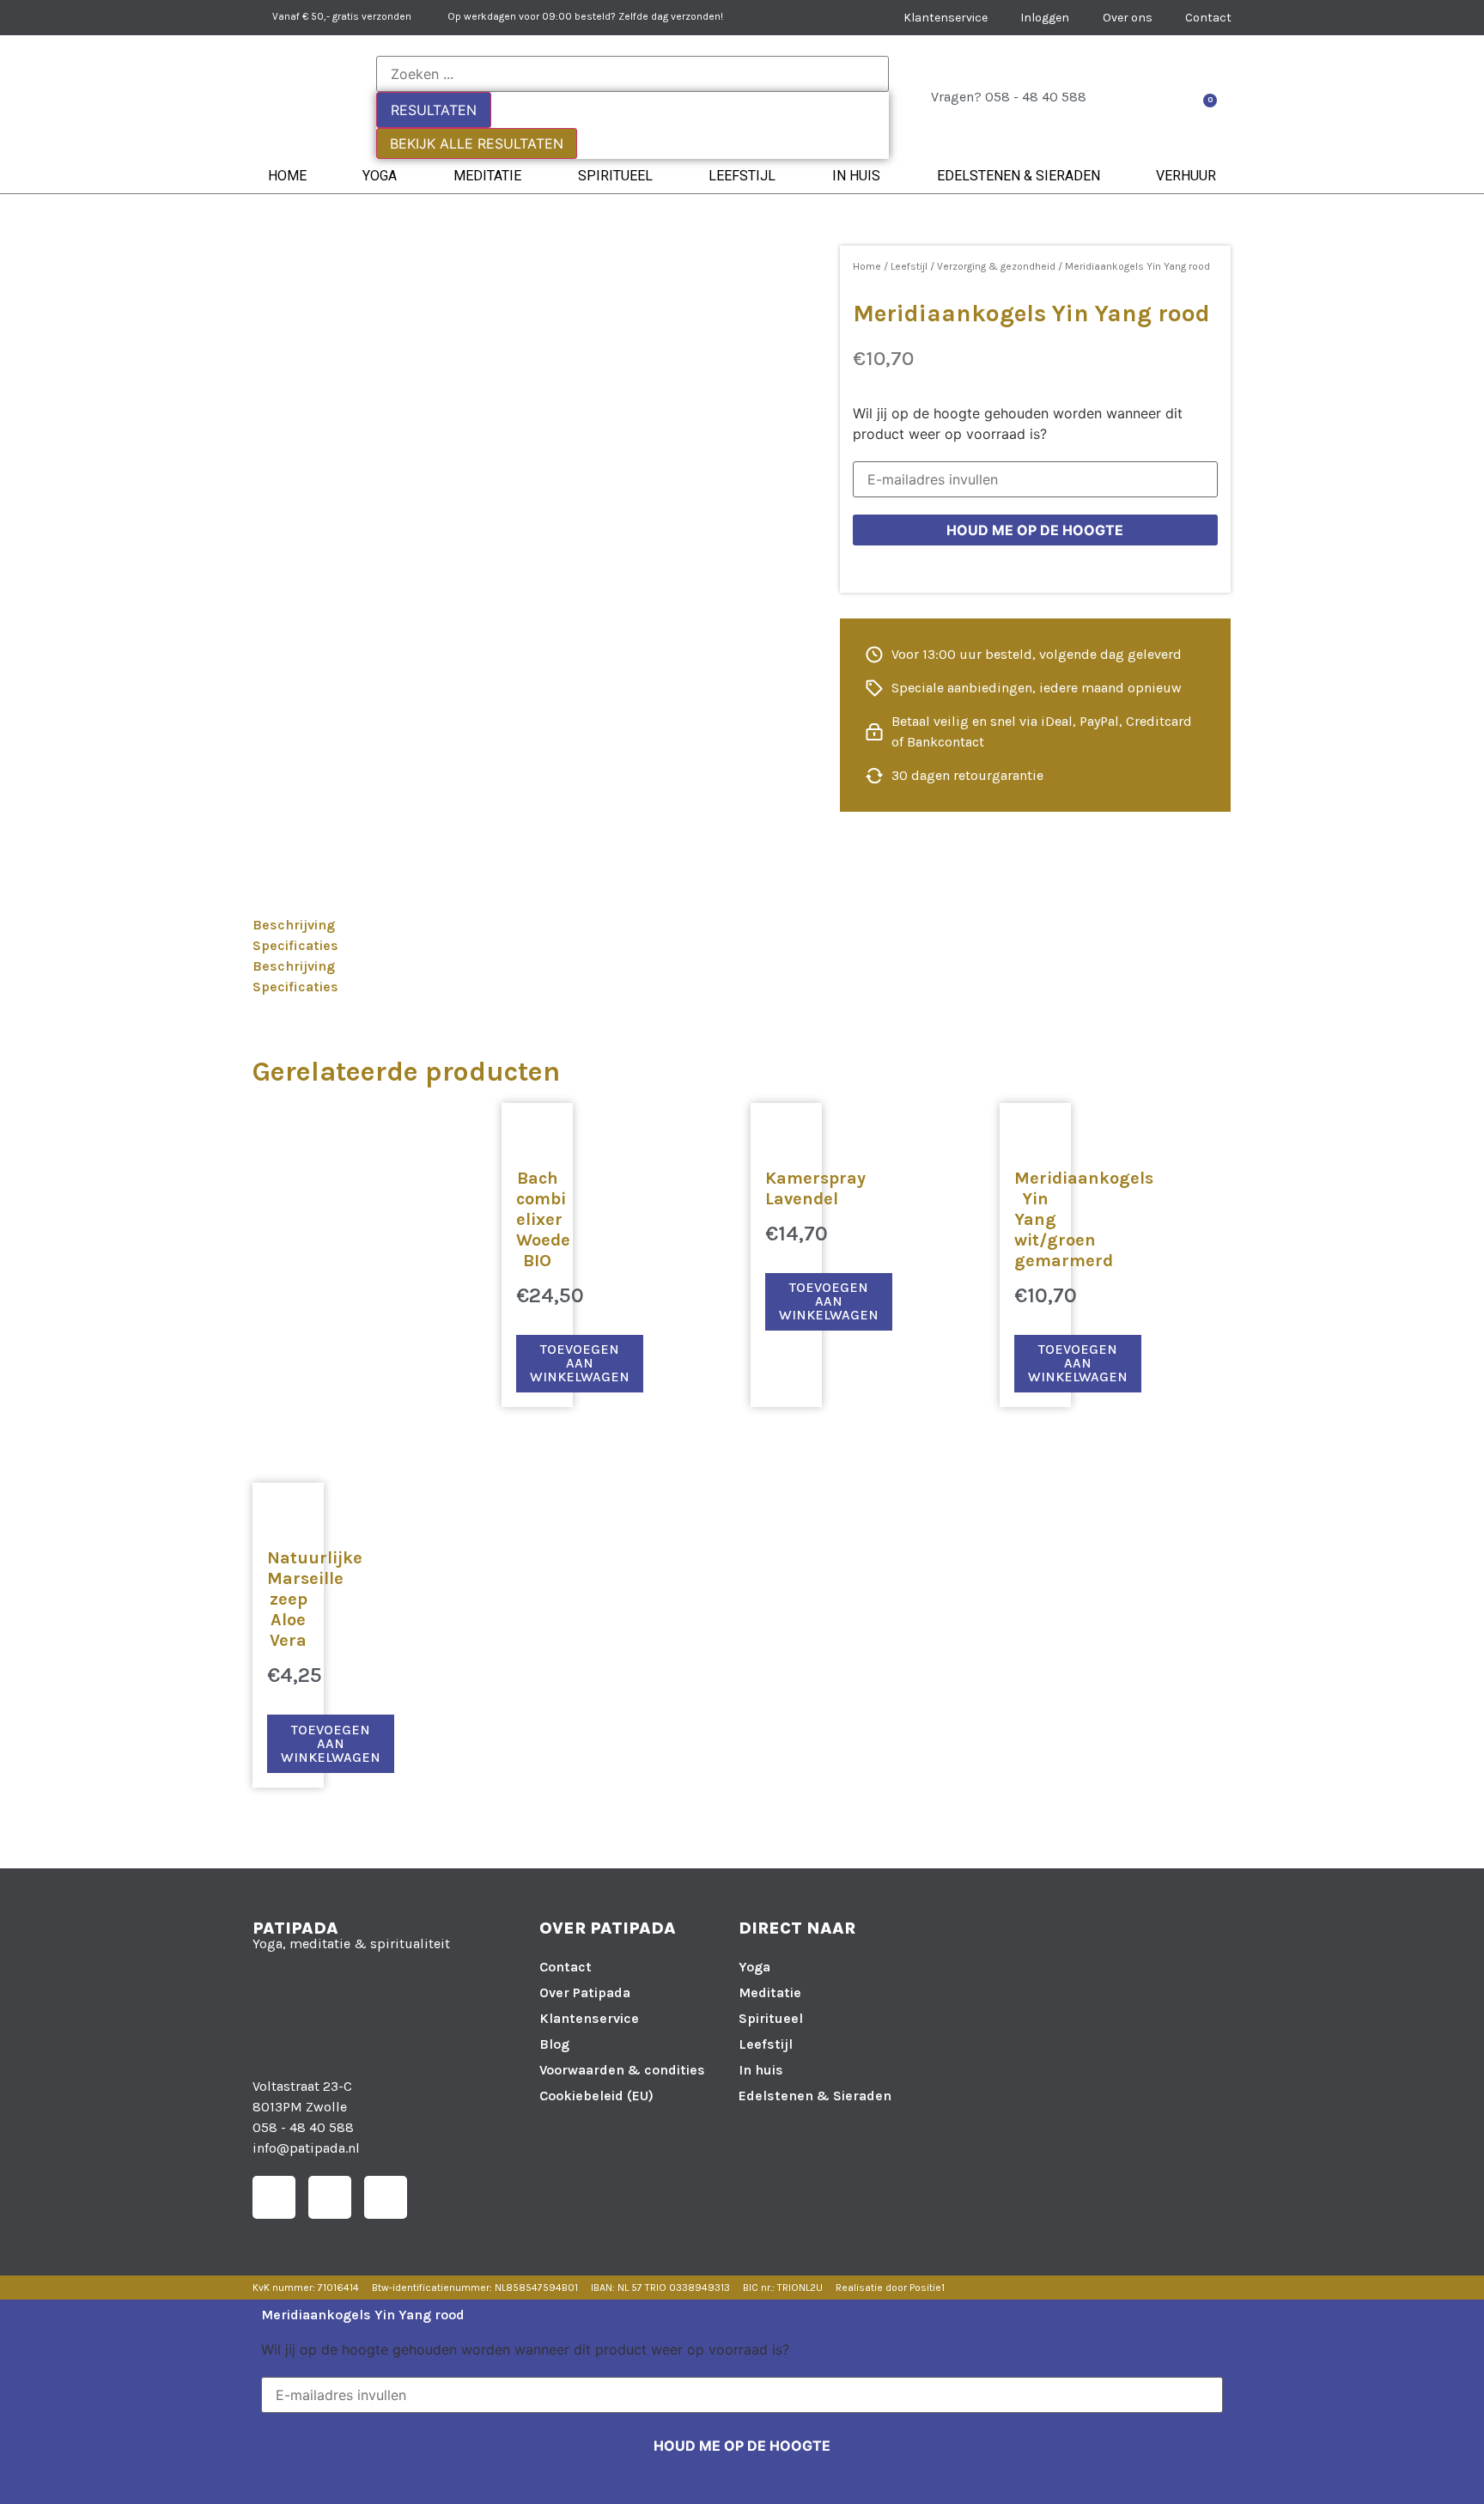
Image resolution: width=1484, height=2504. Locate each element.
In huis (856, 176)
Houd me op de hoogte (1035, 530)
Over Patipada (585, 1992)
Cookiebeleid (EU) (596, 2096)
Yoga (380, 176)
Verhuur (1186, 176)
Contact (566, 1967)
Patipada (295, 1928)
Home (287, 176)
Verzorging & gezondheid (996, 266)
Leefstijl (742, 176)
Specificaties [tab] (295, 945)
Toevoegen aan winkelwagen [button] (580, 1363)
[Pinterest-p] (386, 2197)
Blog (554, 2044)
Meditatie (487, 176)
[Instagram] (330, 2197)
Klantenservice (589, 2018)
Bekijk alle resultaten (477, 143)
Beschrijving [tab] (294, 925)
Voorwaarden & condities (622, 2070)
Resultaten (434, 110)
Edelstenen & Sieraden (1019, 176)
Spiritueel (615, 176)
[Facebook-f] (274, 2197)
